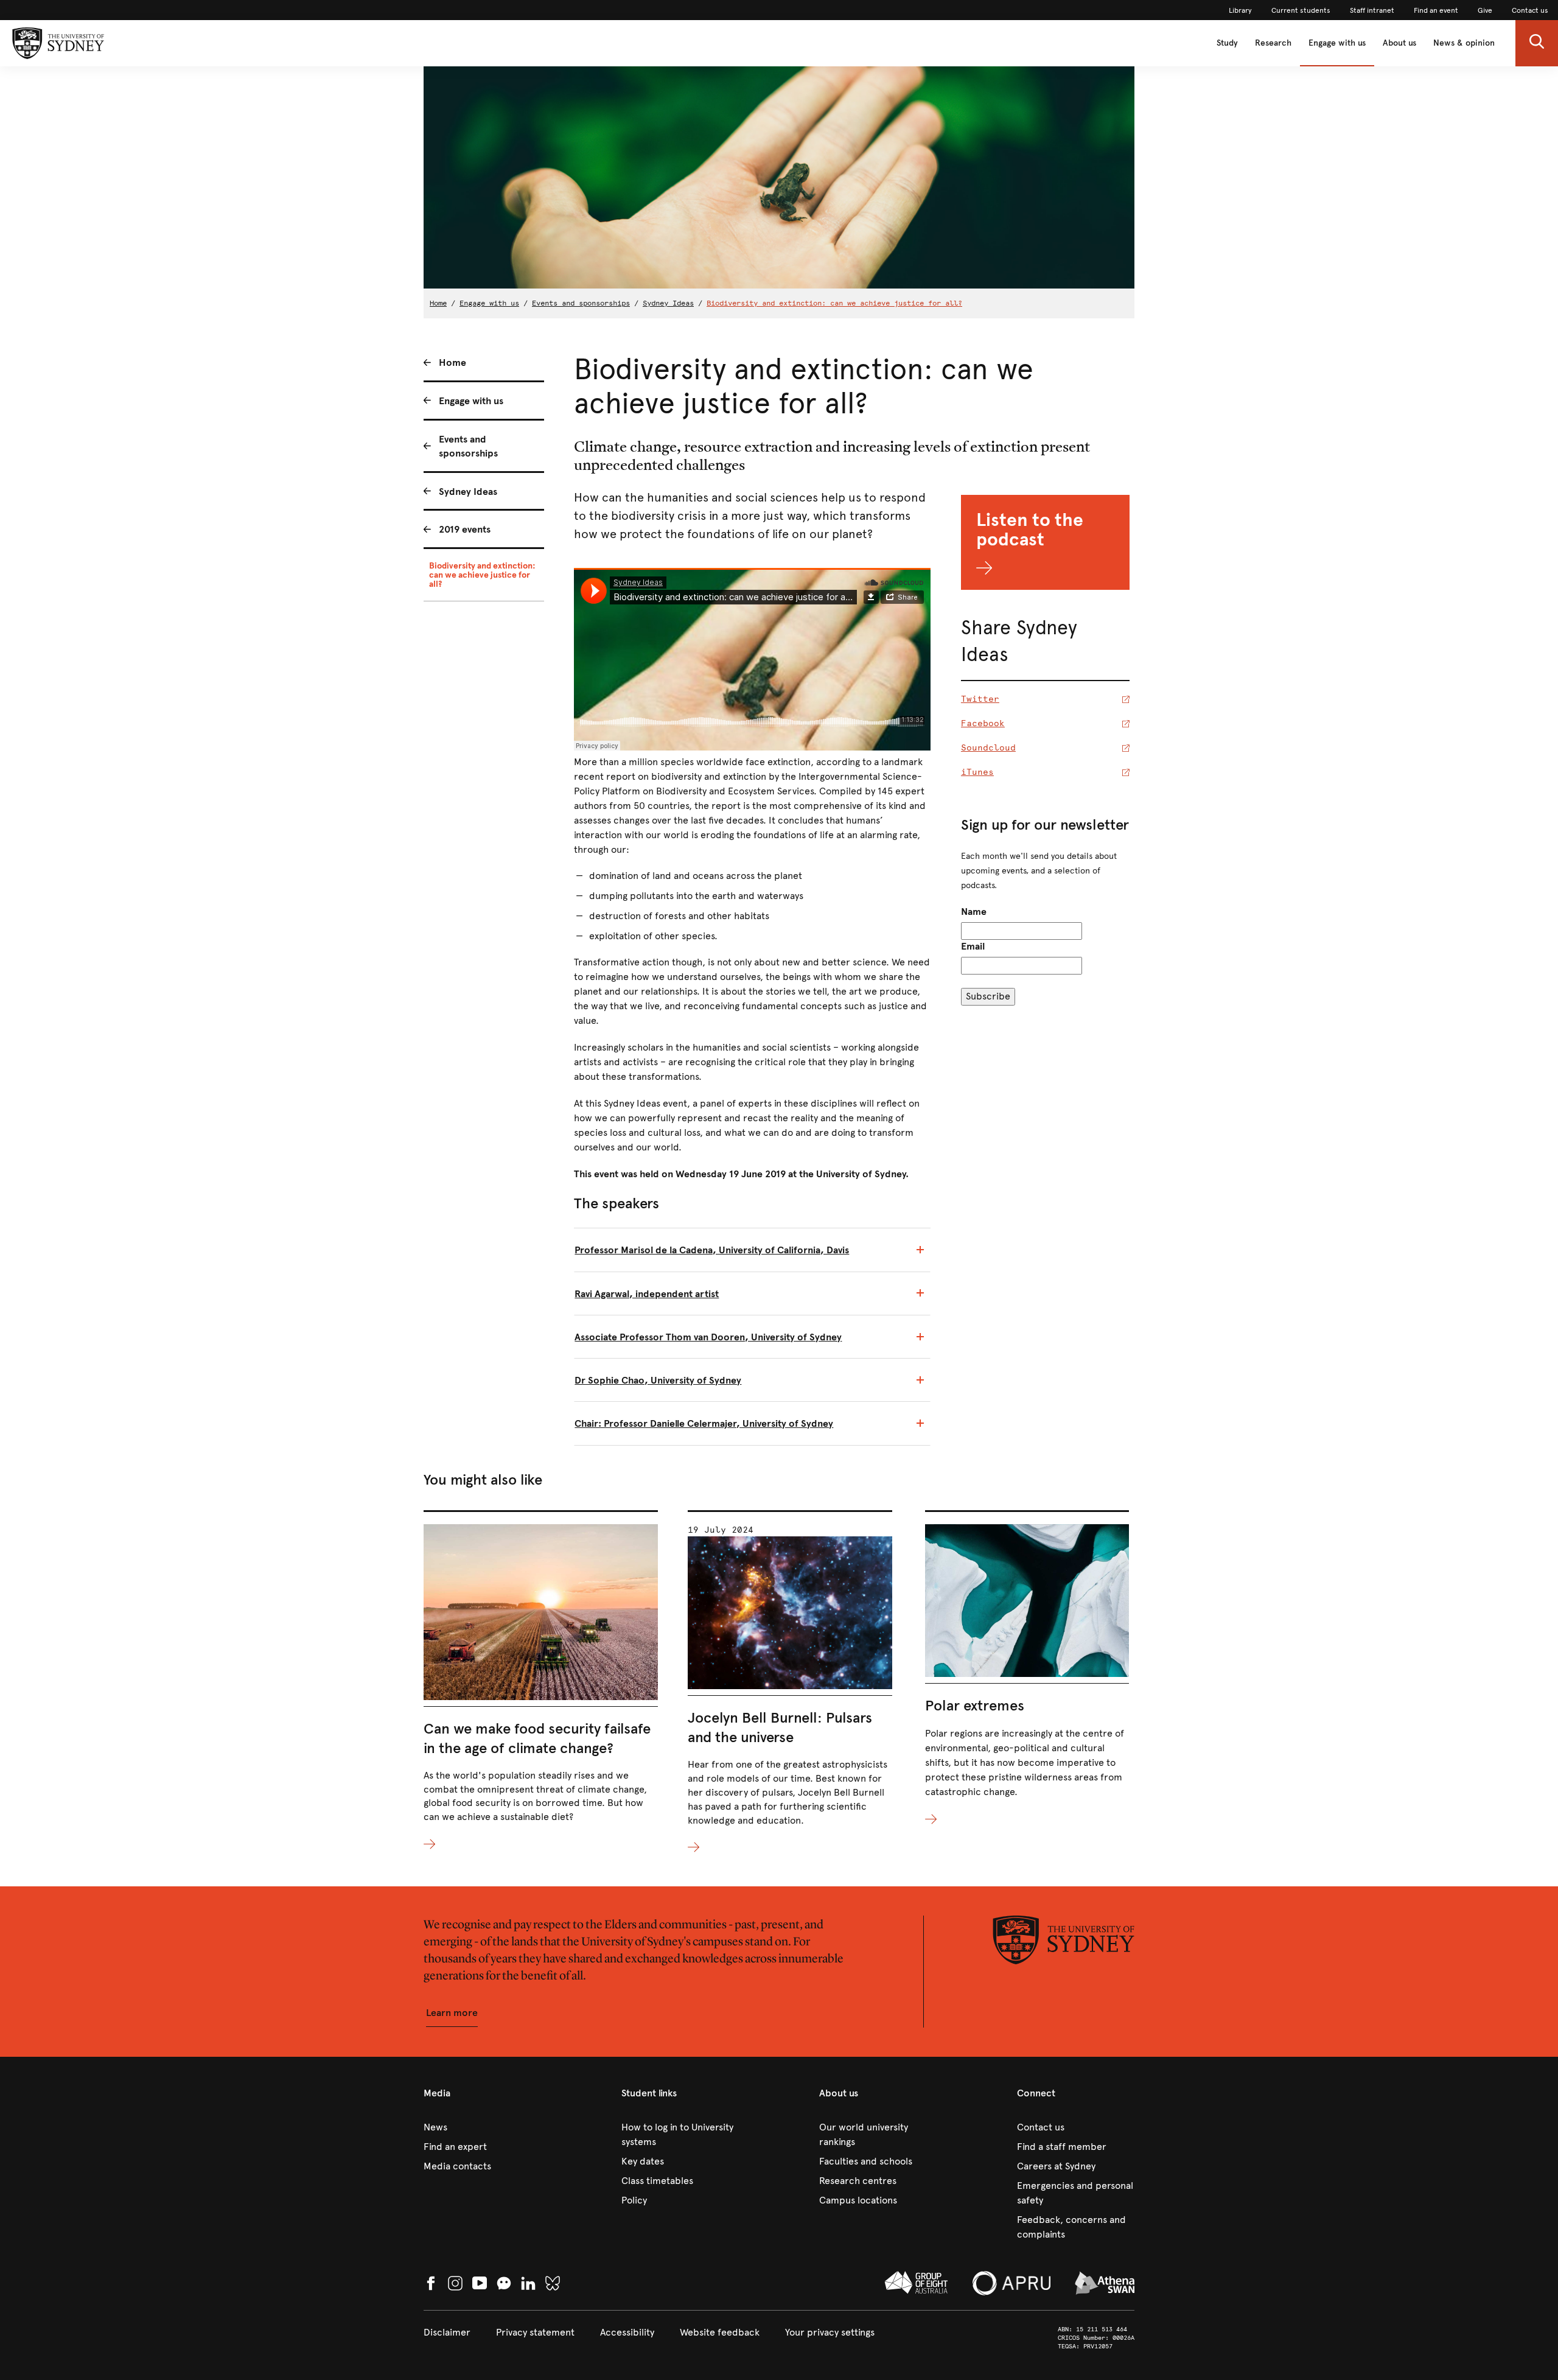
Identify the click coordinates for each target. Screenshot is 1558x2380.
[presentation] (541, 1681)
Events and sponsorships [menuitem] (468, 446)
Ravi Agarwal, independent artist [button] (647, 1294)
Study (1227, 43)
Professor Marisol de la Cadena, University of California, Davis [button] (712, 1250)
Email (973, 946)
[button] (1537, 43)
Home (438, 303)
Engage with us (1337, 43)
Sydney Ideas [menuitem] (468, 492)
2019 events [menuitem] (465, 529)
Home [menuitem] (452, 362)
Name (974, 912)
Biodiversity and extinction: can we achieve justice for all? (834, 303)
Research (1273, 43)
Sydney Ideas (668, 303)
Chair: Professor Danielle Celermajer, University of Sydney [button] (704, 1423)
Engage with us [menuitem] (471, 401)
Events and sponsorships (581, 303)
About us (1399, 43)
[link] (1240, 10)
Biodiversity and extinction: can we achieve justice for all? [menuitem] (482, 575)
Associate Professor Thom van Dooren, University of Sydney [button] (708, 1337)
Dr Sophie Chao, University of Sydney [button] (658, 1380)
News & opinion (1464, 43)
